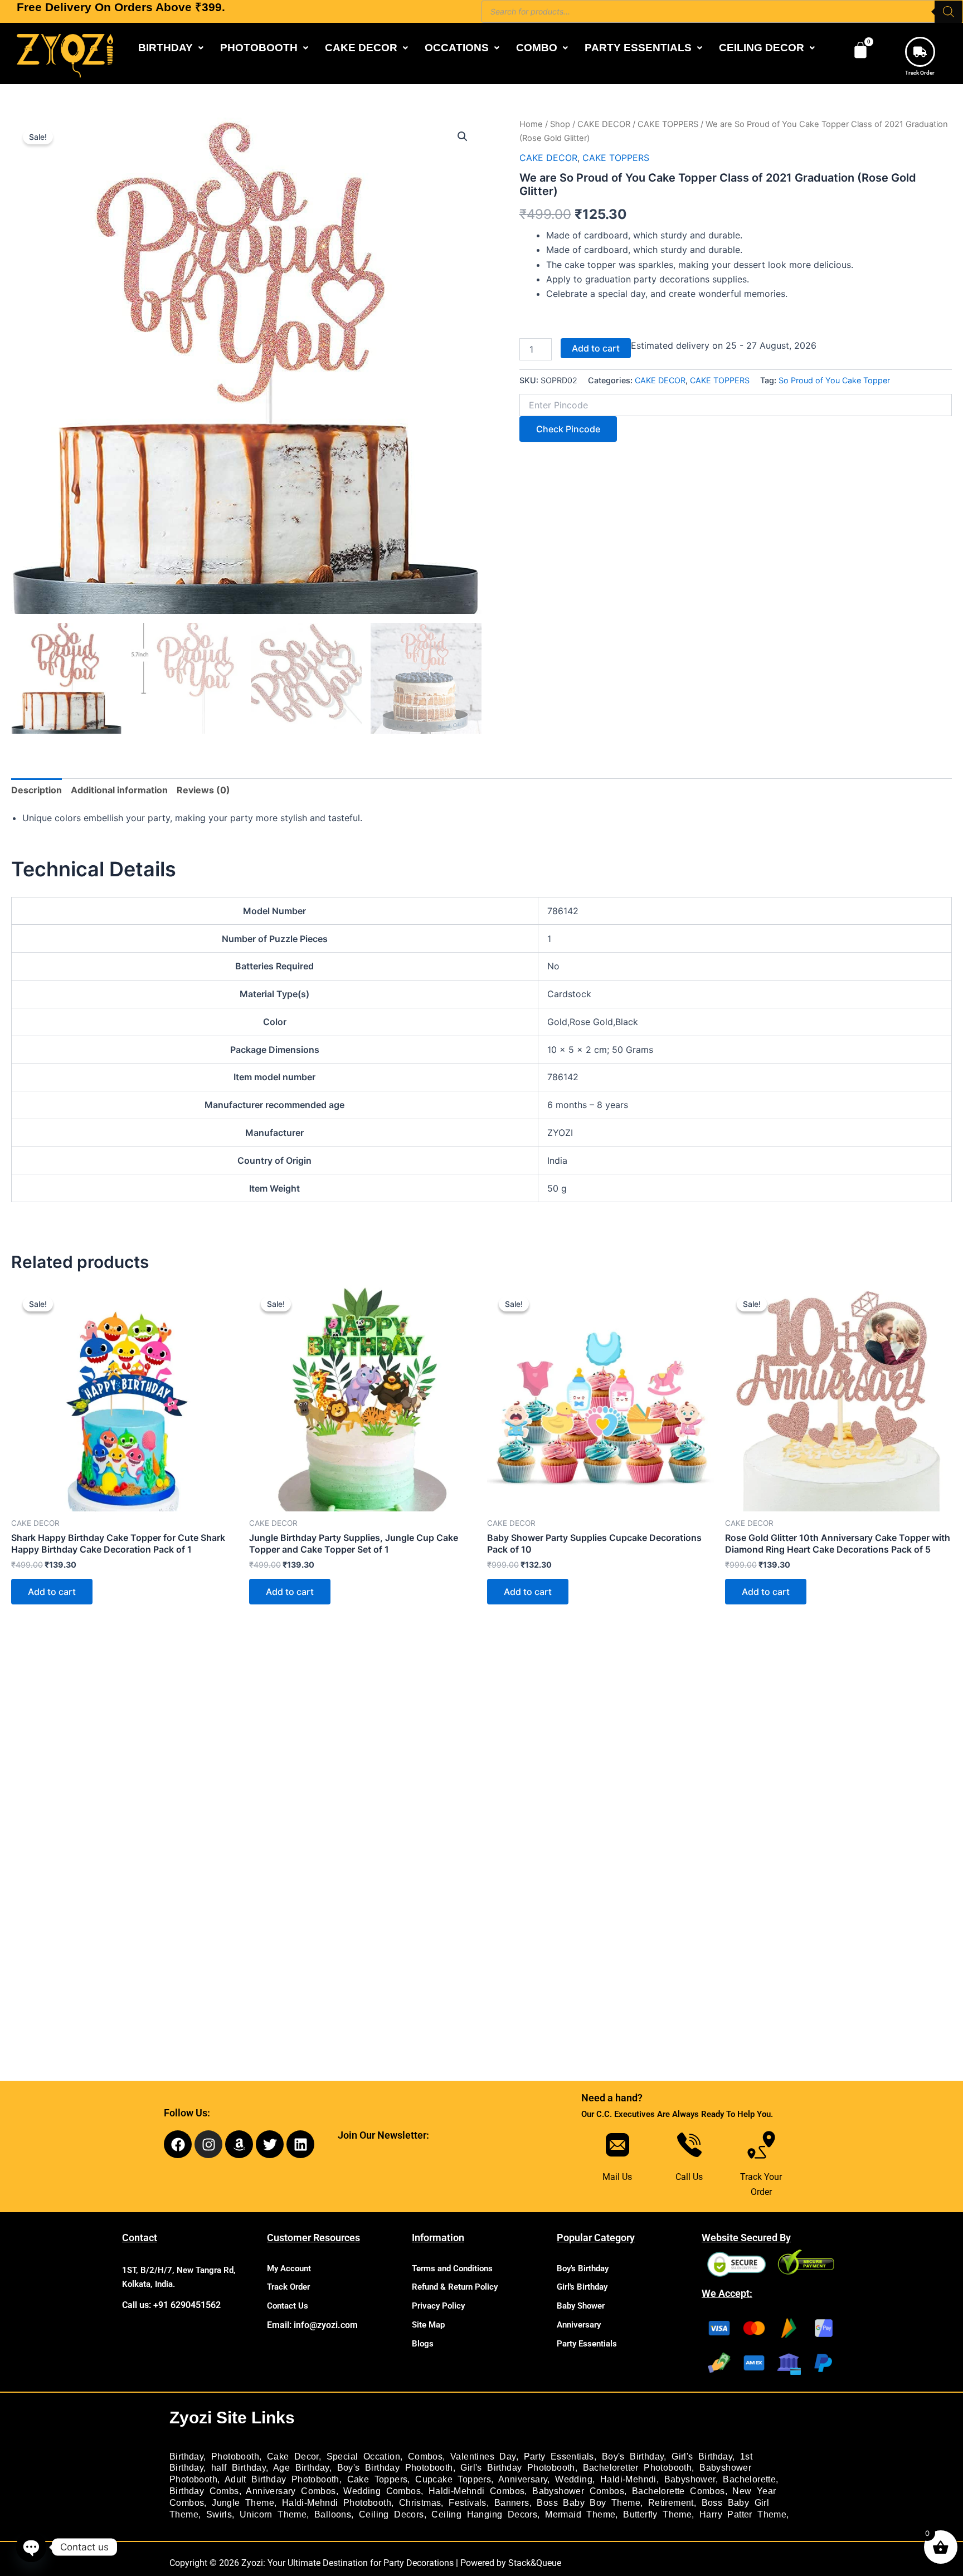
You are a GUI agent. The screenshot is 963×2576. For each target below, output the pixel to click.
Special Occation (363, 2457)
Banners (512, 2503)
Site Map (428, 2325)
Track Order (920, 73)
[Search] (949, 12)
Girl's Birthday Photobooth (517, 2468)
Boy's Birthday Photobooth (395, 2468)
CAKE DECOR (361, 48)
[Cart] (860, 50)
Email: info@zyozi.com (312, 2325)
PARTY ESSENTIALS (638, 48)
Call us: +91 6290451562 (171, 2305)
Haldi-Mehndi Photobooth (337, 2503)
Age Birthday (301, 2468)
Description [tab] (37, 790)
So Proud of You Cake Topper (834, 380)
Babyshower (690, 2479)
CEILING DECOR (762, 48)
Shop (560, 124)
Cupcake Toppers (453, 2479)
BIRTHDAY (166, 48)
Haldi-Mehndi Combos (477, 2491)
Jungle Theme (243, 2503)
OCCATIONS (457, 48)
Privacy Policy (438, 2306)
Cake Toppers (378, 2479)
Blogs (423, 2344)
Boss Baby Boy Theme (588, 2503)
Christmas (420, 2503)
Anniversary (579, 2325)
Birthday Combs (204, 2491)
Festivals (468, 2503)
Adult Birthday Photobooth (282, 2479)
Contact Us (288, 2306)
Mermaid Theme (580, 2514)
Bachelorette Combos (679, 2491)
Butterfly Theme (657, 2514)
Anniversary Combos (291, 2491)
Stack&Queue (535, 2563)
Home (531, 124)
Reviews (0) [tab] (203, 790)
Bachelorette (749, 2479)
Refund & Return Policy (455, 2287)
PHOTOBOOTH (259, 48)
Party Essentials (587, 2344)
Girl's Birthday (582, 2287)
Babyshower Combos (578, 2491)
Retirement (671, 2503)
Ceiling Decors (391, 2514)
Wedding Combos (382, 2491)
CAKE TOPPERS (668, 124)
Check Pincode (568, 429)
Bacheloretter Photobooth (638, 2468)
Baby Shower (581, 2306)
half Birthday (239, 2468)
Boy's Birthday (583, 2268)
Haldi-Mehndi (628, 2479)
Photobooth (235, 2457)
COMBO (537, 48)
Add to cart (596, 348)
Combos (425, 2457)
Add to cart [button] (52, 1592)
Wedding (574, 2479)
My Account (289, 2268)
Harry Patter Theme (743, 2514)
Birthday (186, 2457)
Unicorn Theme (273, 2514)
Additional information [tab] (119, 790)
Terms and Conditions (452, 2268)
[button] (171, 48)
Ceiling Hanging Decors (484, 2514)
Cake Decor (293, 2457)
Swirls (219, 2514)
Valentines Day (483, 2457)
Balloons (333, 2514)
